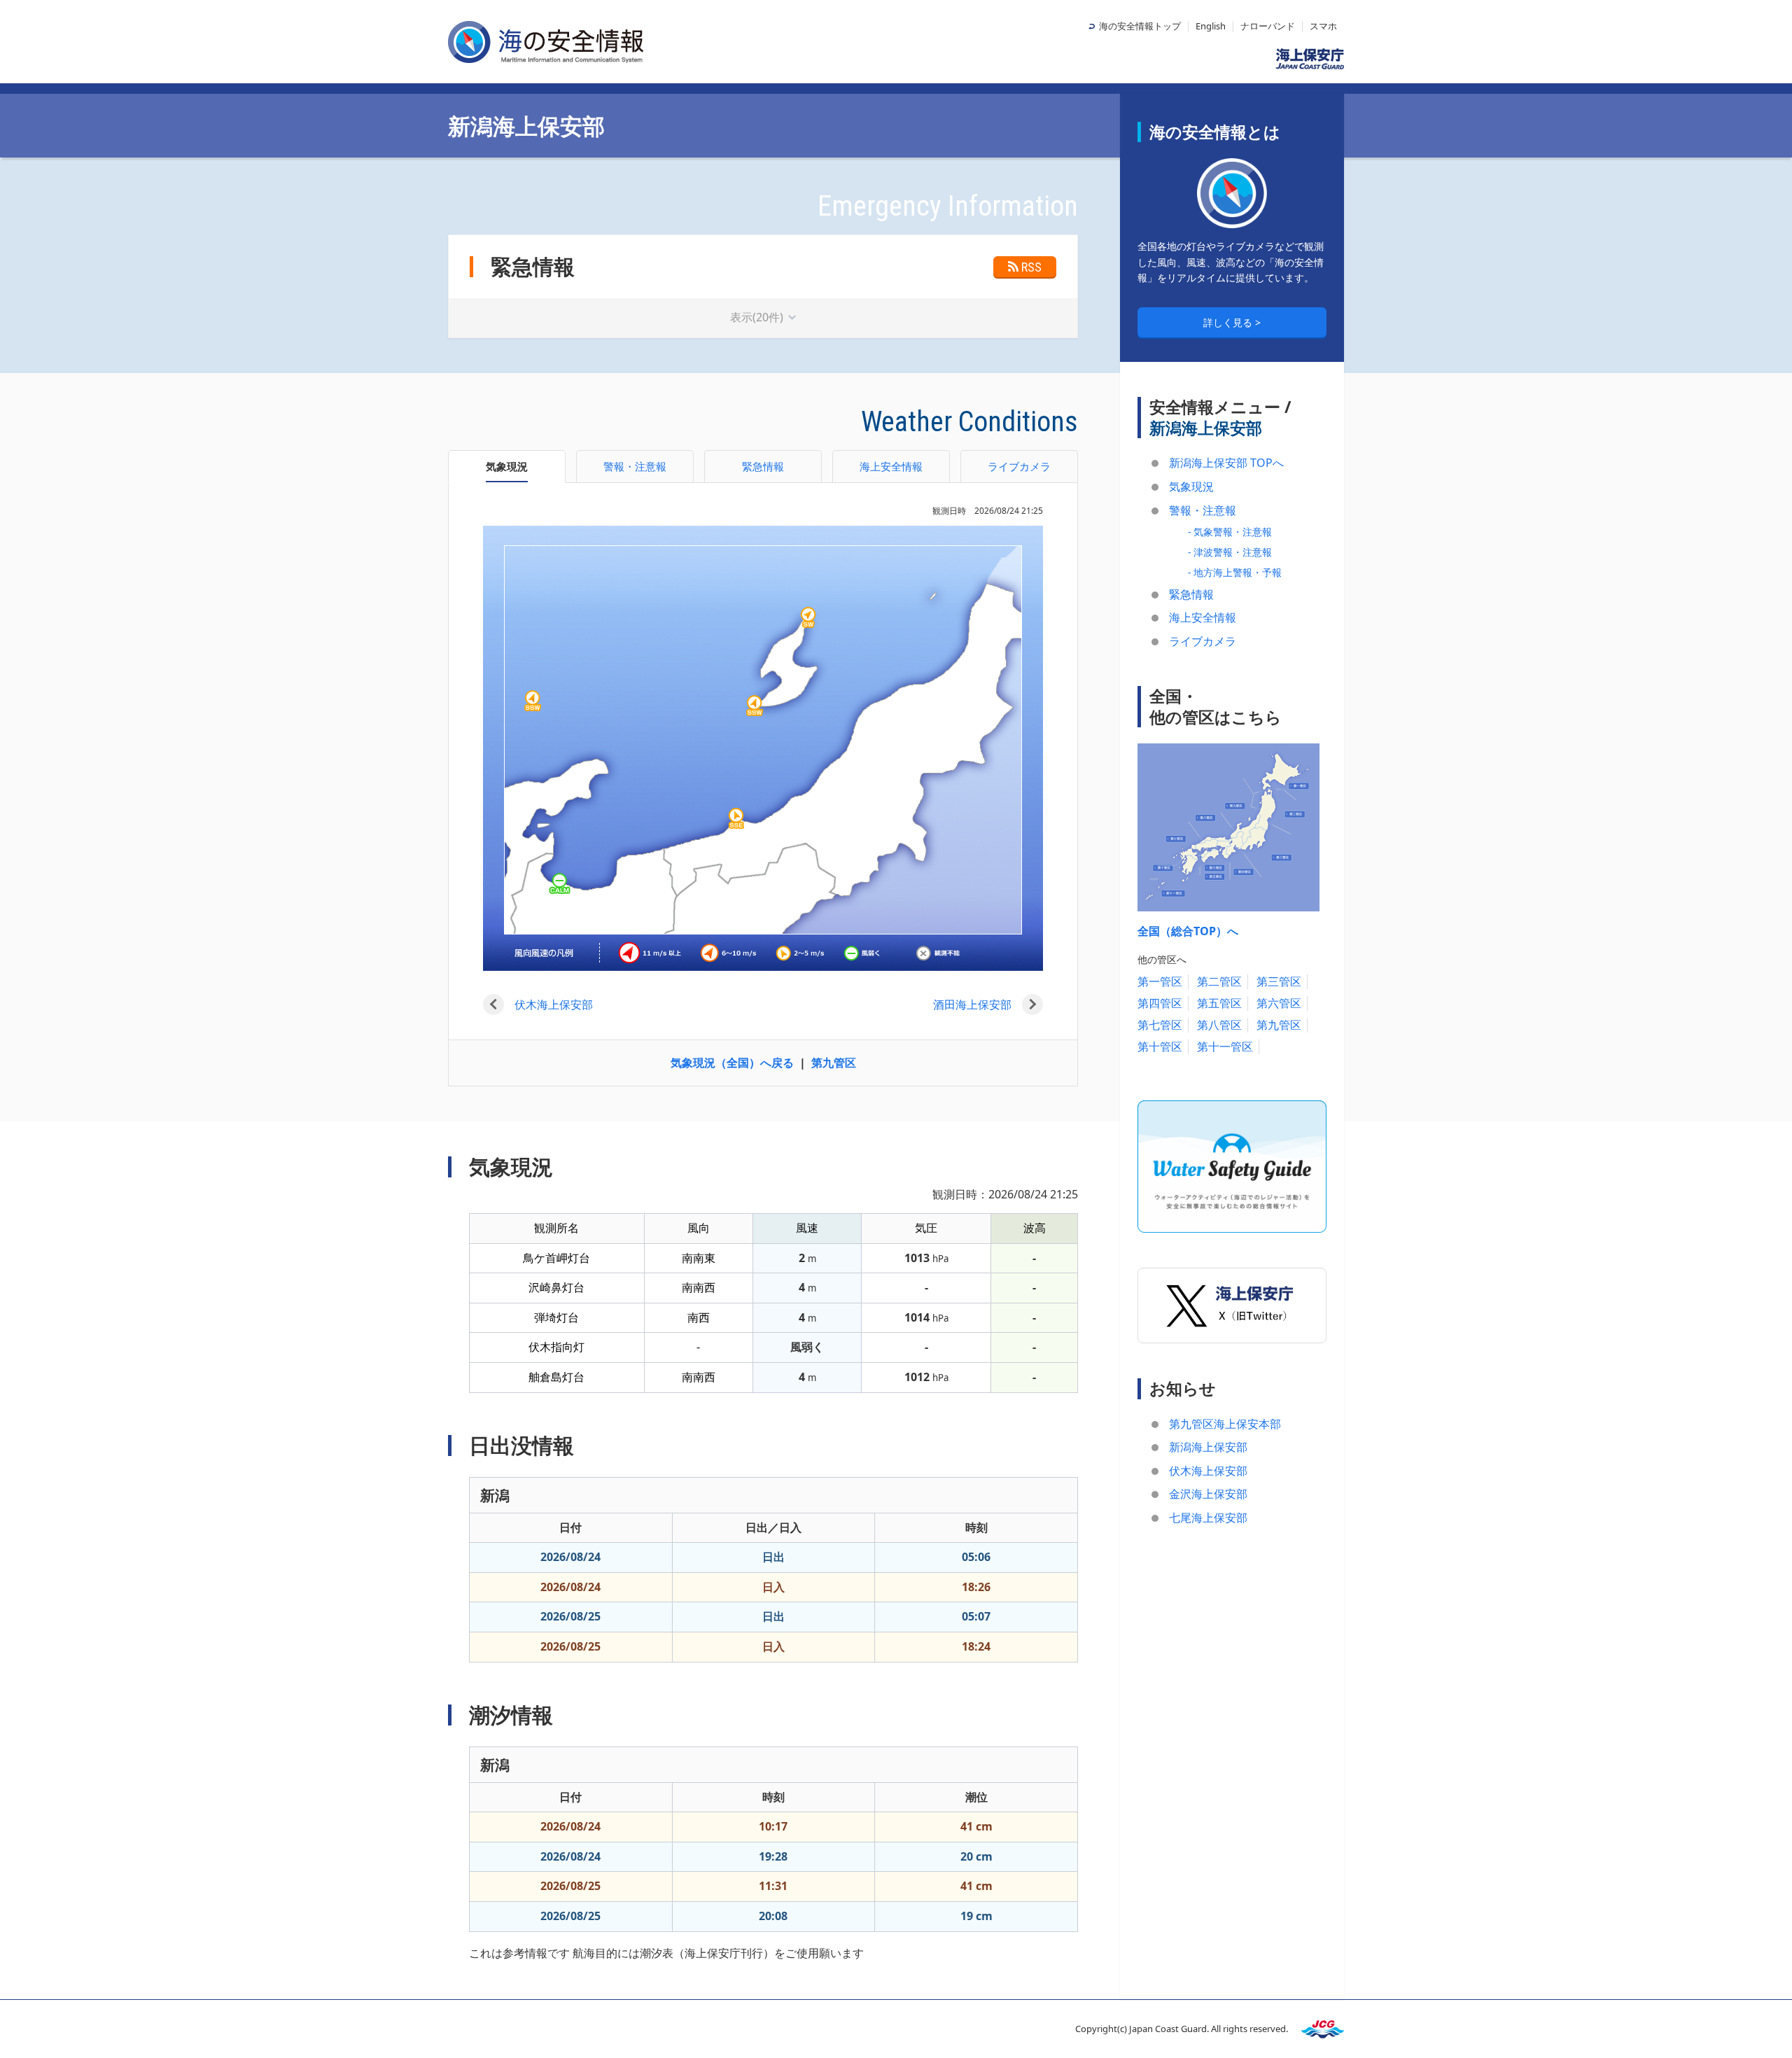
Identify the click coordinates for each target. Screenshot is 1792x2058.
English (1211, 26)
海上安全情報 (1203, 617)
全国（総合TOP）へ (1188, 931)
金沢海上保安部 (1208, 1494)
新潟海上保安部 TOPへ (1226, 463)
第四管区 (1160, 1003)
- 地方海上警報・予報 (1235, 572)
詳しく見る (1229, 322)
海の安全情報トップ (1140, 26)
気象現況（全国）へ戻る (732, 1063)
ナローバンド (1268, 26)
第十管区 (1160, 1046)
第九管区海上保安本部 (1225, 1424)
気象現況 (1191, 486)
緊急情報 (1191, 594)
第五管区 (1219, 1003)
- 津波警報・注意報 (1230, 552)
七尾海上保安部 (1208, 1518)
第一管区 (1160, 981)
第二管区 (1219, 981)
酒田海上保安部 (972, 1004)
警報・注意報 (1203, 510)
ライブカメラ (1203, 641)
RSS (1031, 267)
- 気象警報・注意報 (1230, 532)
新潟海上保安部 (1208, 1447)
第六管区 (1279, 1003)
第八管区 (1219, 1025)
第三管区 (1279, 981)
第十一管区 (1225, 1046)
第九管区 (834, 1063)
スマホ (1323, 26)
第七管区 (1160, 1025)
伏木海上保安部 (554, 1004)
